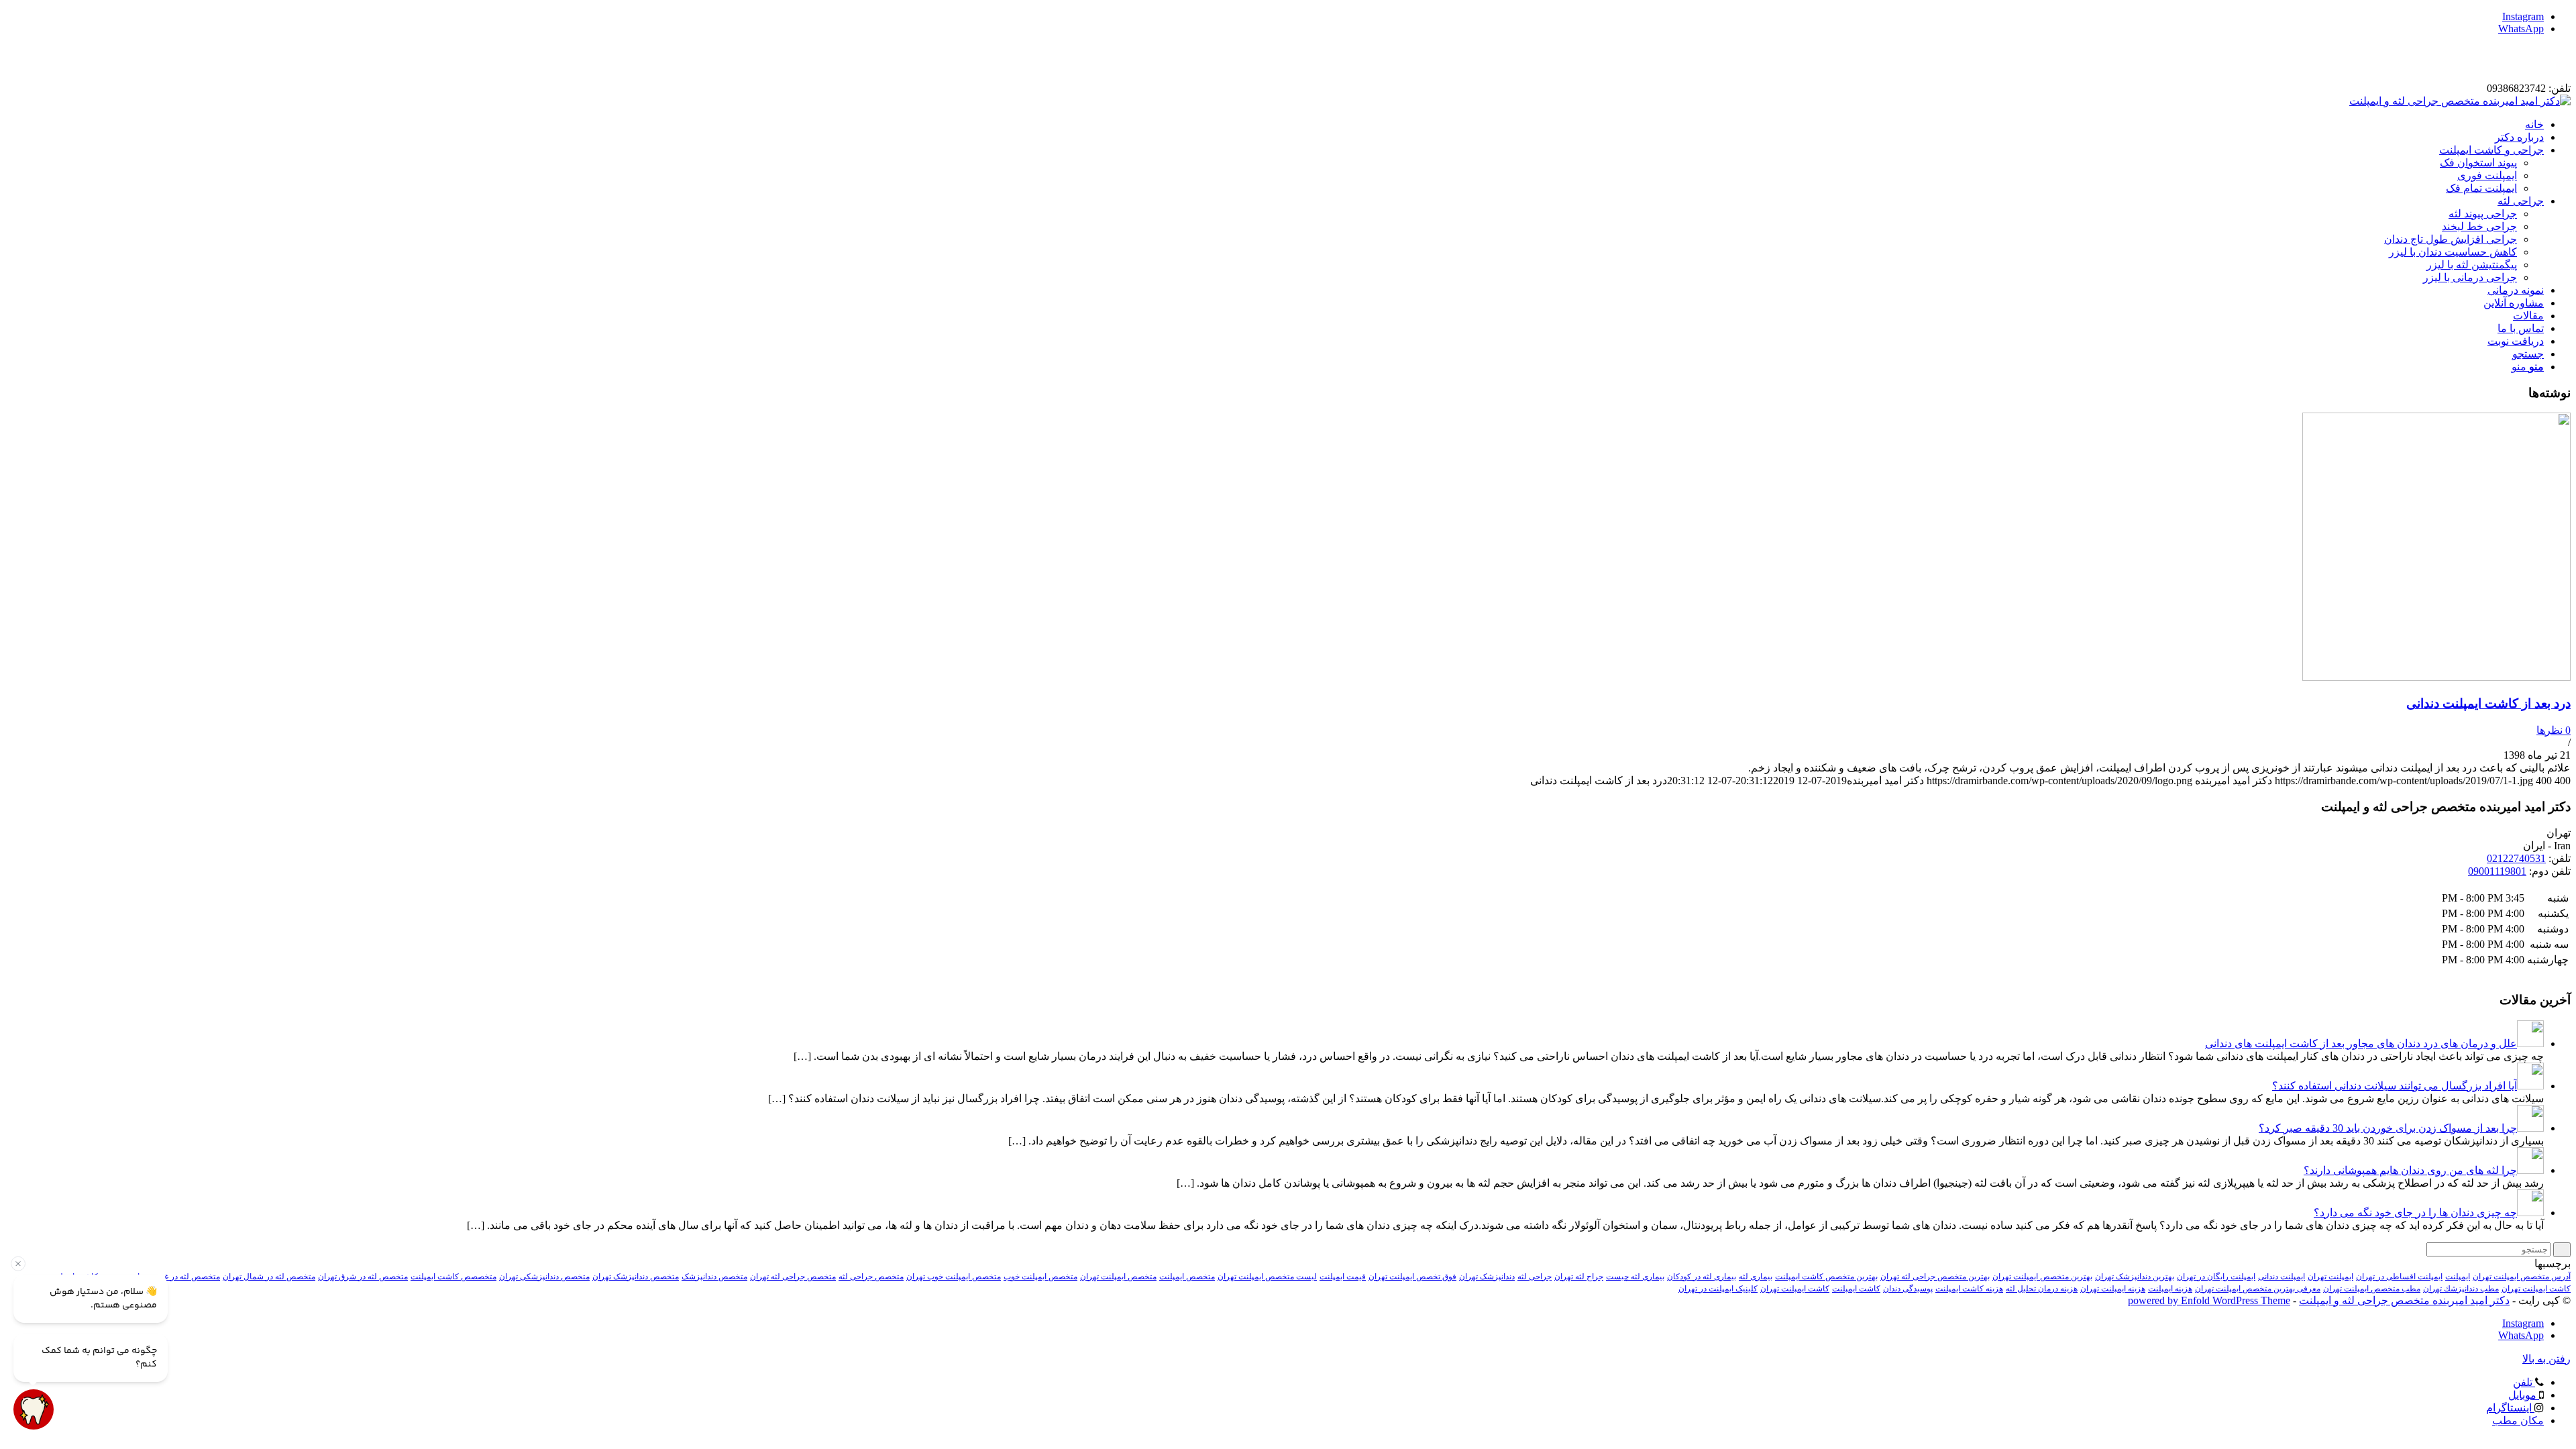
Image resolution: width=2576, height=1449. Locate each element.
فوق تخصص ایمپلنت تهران (1412, 1277)
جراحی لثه (1535, 1277)
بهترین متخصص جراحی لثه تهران (1935, 1277)
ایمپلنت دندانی (2282, 1277)
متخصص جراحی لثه (871, 1277)
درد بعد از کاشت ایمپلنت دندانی (2488, 703)
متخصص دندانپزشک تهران (636, 1277)
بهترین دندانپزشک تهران (2135, 1277)
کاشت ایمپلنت (1856, 1289)
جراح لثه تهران (1579, 1277)
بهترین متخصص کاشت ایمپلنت (1826, 1277)
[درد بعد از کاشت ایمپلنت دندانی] (2436, 677)
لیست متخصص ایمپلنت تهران (1267, 1277)
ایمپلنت (2458, 1277)
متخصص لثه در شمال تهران (269, 1277)
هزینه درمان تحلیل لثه (2042, 1289)
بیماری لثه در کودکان (1702, 1277)
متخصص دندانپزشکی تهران (544, 1277)
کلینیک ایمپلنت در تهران (1718, 1289)
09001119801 (2497, 871)
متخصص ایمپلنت (1187, 1277)
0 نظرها (2554, 730)
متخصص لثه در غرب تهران (176, 1277)
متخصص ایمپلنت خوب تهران (954, 1277)
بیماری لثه (1756, 1277)
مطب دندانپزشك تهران (2461, 1289)
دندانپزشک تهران (1487, 1277)
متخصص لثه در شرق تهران (363, 1277)
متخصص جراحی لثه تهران (793, 1277)
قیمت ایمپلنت (1343, 1277)
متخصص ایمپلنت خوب (1040, 1277)
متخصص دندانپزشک (714, 1277)
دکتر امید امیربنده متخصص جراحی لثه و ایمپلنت (2404, 1300)
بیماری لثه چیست (1635, 1277)
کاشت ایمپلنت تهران (1795, 1289)
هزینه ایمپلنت (2170, 1289)
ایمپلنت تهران (2330, 1277)
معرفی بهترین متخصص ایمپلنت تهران (2258, 1289)
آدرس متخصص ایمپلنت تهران (2522, 1277)
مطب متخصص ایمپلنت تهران (2372, 1289)
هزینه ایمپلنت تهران (2113, 1289)
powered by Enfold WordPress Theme (2209, 1300)
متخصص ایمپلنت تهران (1118, 1277)
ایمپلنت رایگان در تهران (2216, 1277)
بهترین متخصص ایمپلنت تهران (2042, 1277)
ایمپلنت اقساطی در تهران (2399, 1277)
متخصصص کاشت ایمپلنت (453, 1277)
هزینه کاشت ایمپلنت (1969, 1289)
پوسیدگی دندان (1908, 1289)
